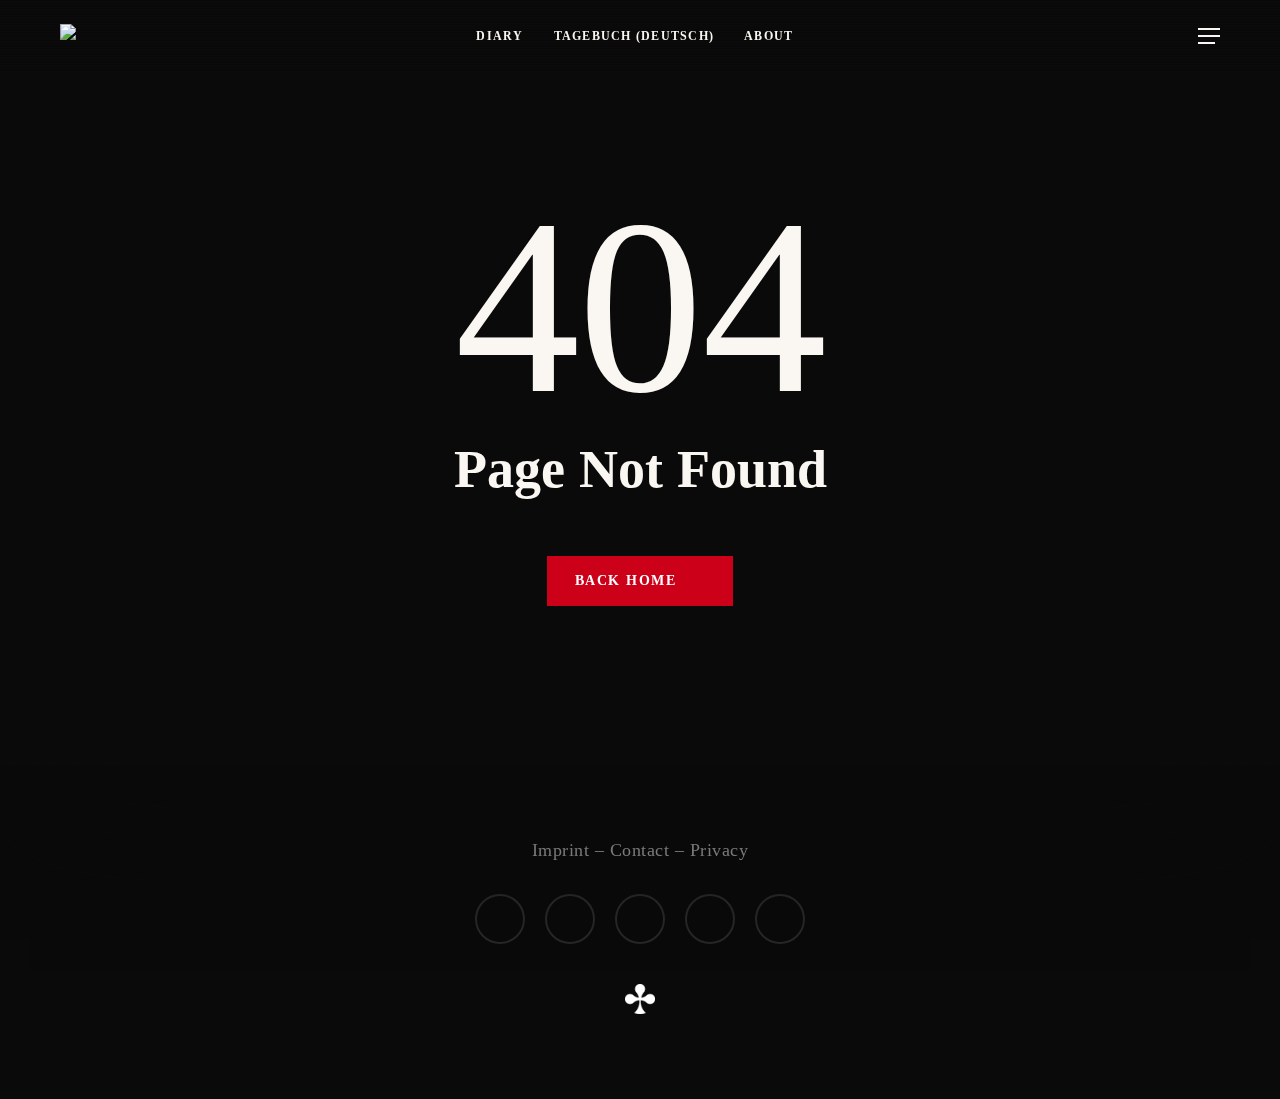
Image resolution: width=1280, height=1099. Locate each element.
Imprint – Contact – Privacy (640, 850)
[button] (1209, 36)
